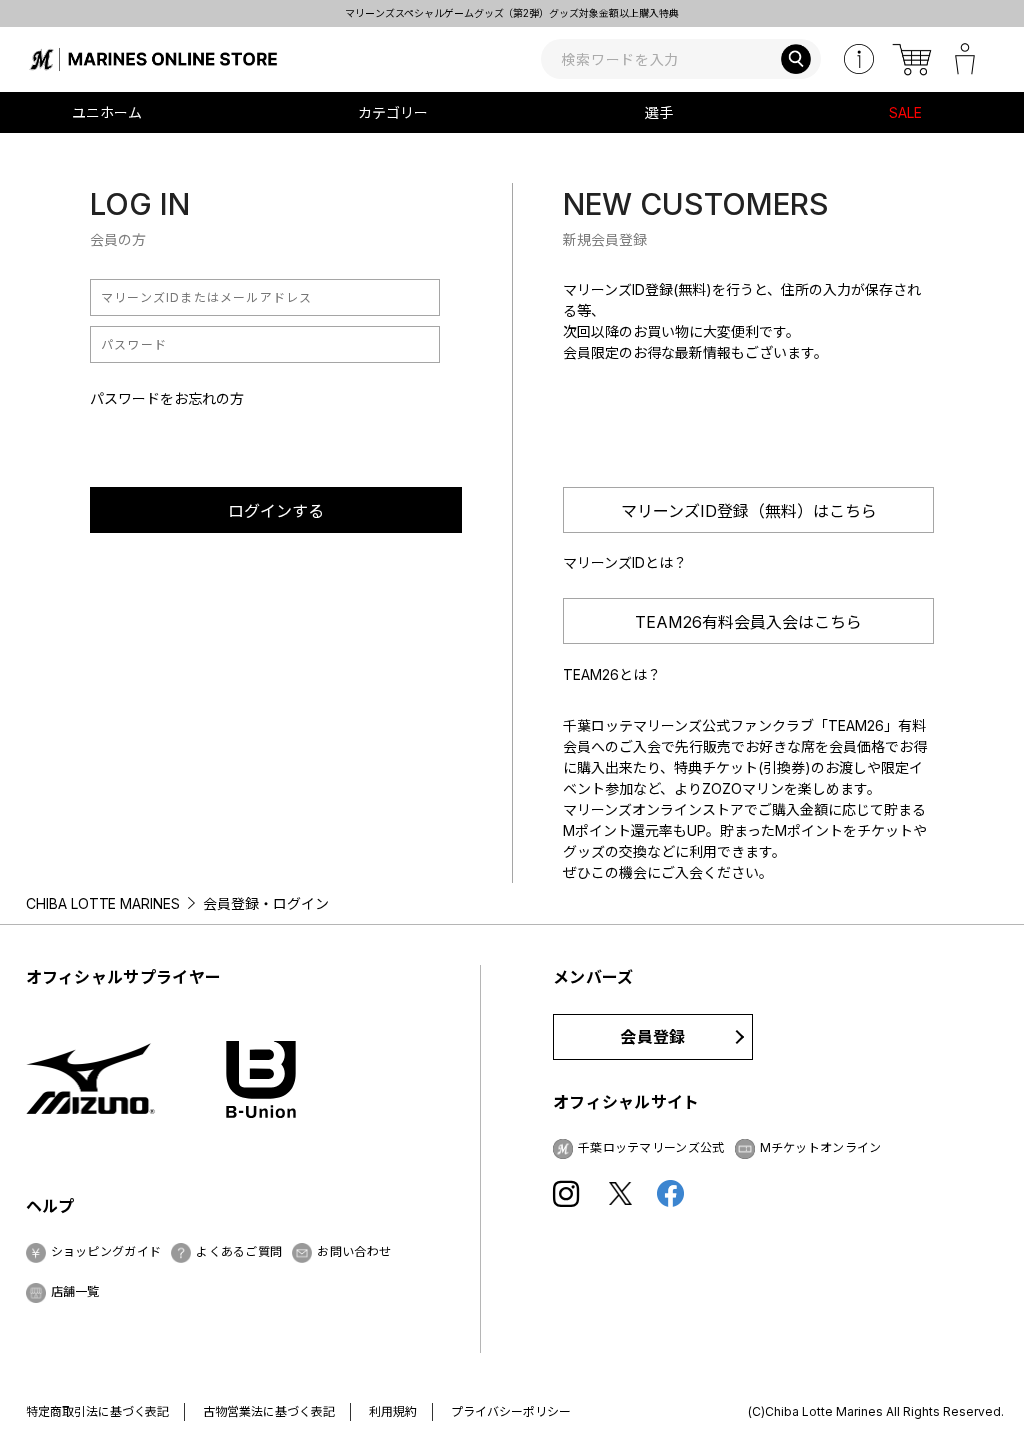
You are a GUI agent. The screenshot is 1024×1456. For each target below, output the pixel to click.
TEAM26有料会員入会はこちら (748, 622)
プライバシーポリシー (511, 1411)
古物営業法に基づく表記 (269, 1411)
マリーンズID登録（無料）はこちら (749, 511)
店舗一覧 (75, 1291)
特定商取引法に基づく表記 (98, 1411)
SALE (905, 112)
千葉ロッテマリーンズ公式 (651, 1147)
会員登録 (652, 1037)
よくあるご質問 (239, 1251)
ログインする (276, 511)
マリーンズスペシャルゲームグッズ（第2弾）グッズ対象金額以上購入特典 (454, 13)
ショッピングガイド (106, 1251)
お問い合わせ (354, 1251)
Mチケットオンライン (821, 1147)
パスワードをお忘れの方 (167, 398)
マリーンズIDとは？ (625, 562)
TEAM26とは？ (612, 674)
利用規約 (393, 1411)
